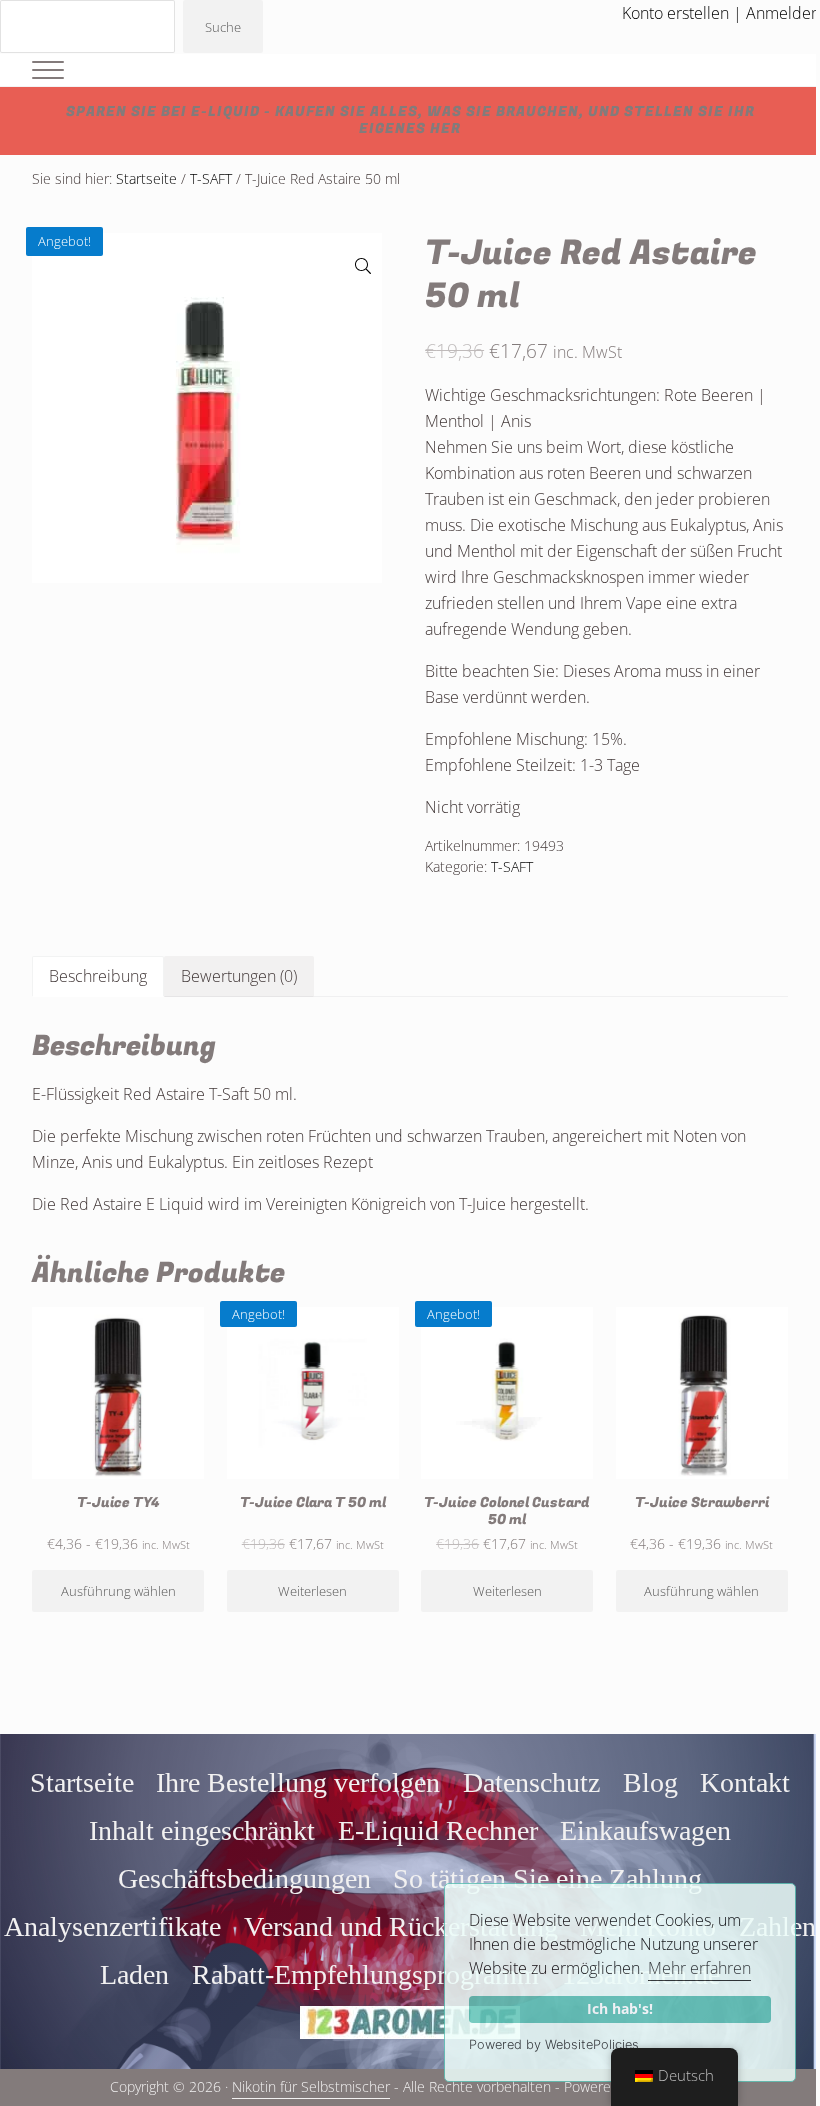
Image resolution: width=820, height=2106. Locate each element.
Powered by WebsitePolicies (554, 2044)
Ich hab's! (620, 2008)
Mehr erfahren (699, 1968)
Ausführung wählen (118, 1591)
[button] (363, 266)
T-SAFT (211, 179)
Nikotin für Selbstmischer (311, 2087)
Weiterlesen (312, 1591)
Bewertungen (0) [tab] (239, 976)
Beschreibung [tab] (98, 976)
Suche (223, 27)
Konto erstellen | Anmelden (721, 13)
